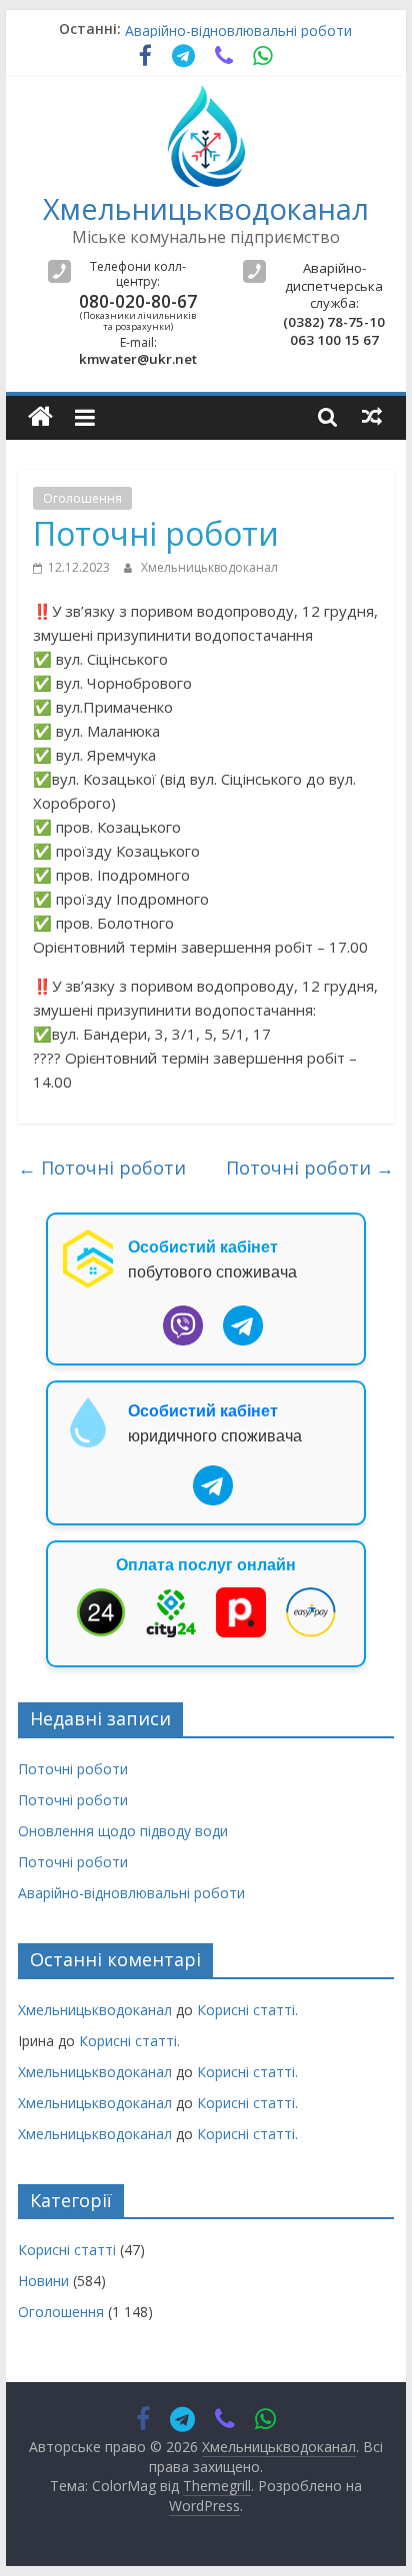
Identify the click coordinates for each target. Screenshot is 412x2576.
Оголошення (82, 498)
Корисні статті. (247, 2010)
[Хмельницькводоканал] (40, 417)
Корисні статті (67, 2250)
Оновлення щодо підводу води (123, 1831)
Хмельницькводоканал (206, 208)
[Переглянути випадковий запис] (372, 416)
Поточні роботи (102, 1168)
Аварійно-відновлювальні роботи (238, 35)
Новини (43, 2281)
